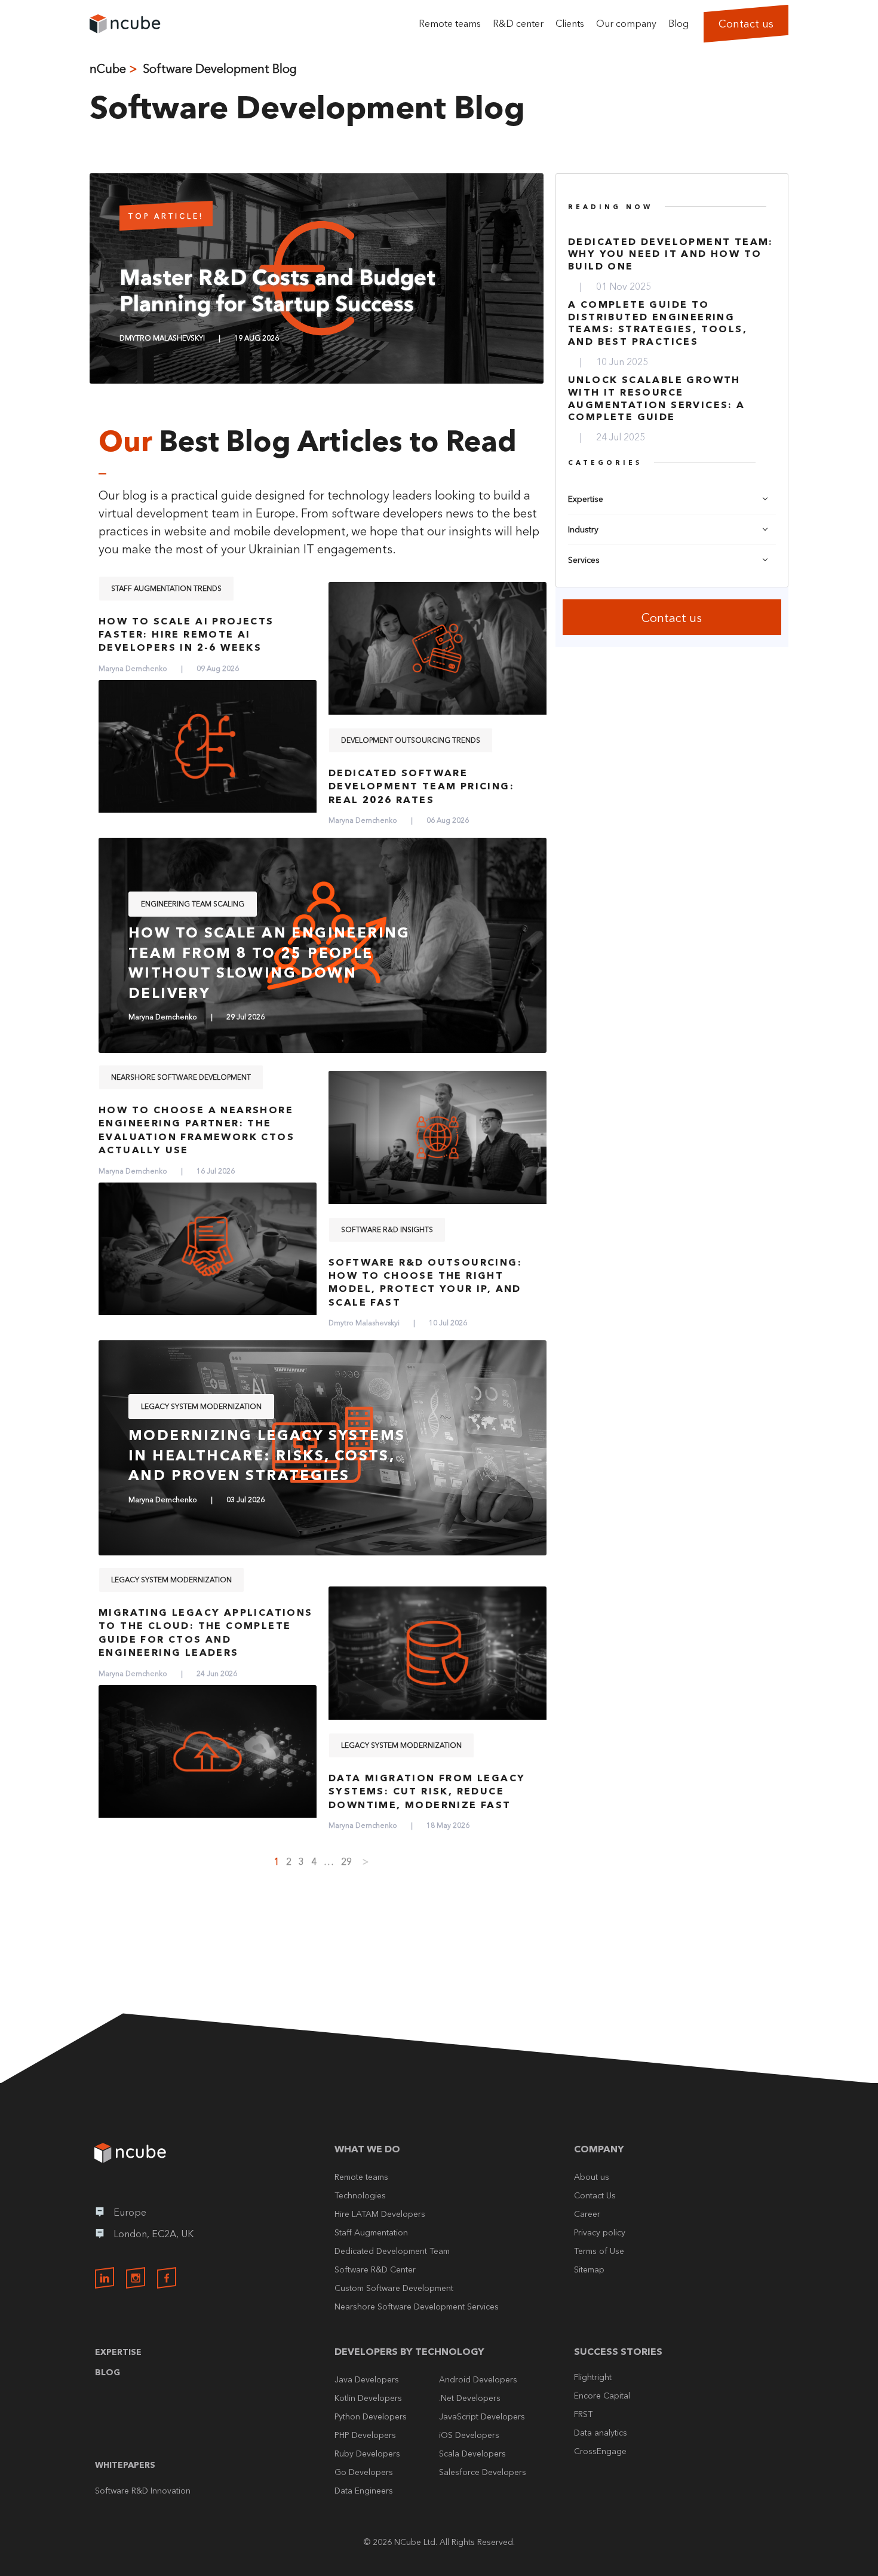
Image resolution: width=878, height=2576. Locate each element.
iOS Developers (469, 2435)
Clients (570, 23)
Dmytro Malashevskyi (162, 338)
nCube (108, 69)
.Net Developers (470, 2398)
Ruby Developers (367, 2454)
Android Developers (478, 2379)
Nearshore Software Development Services (417, 2307)
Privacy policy (600, 2232)
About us (592, 2177)
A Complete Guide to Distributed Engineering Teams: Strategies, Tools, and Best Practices (658, 323)
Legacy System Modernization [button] (201, 1406)
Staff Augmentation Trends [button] (166, 588)
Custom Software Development (394, 2288)
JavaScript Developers (482, 2416)
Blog (679, 23)
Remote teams (450, 23)
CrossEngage (600, 2451)
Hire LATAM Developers (380, 2214)
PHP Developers (365, 2435)
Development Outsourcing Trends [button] (411, 740)
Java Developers (367, 2379)
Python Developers (371, 2416)
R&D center (518, 23)
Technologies (360, 2195)
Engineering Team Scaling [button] (193, 904)
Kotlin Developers (368, 2398)
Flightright (593, 2377)
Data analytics (601, 2433)
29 (346, 1861)
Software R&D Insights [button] (387, 1229)
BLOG (108, 2372)
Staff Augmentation (371, 2232)
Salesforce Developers (483, 2472)
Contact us (746, 24)
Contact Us (595, 2195)
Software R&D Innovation (143, 2491)
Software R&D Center (375, 2269)
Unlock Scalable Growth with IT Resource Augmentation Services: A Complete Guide (657, 398)
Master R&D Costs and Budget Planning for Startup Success (277, 290)
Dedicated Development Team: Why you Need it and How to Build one (671, 254)
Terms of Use (599, 2251)
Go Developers (364, 2472)
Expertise (118, 2352)
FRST (583, 2414)
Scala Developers (472, 2454)
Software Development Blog (220, 69)
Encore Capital (602, 2396)
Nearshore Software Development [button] (181, 1077)
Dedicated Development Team (392, 2251)
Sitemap (589, 2269)
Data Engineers (364, 2491)
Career (587, 2214)
